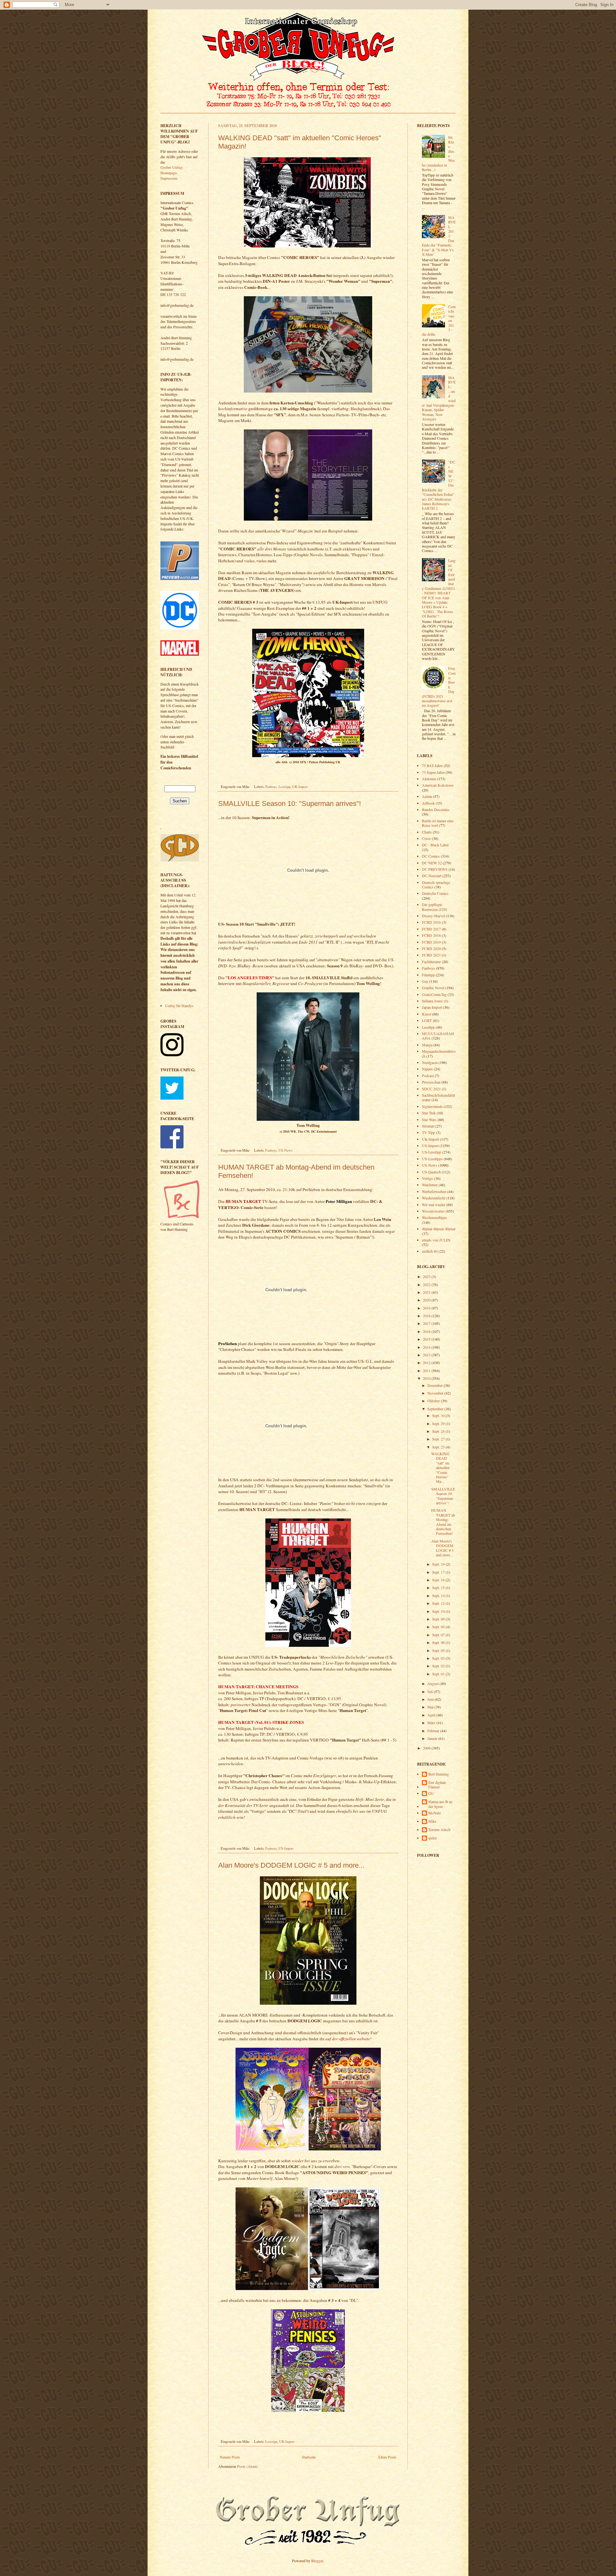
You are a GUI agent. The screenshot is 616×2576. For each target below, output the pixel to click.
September (436, 1409)
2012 (427, 1362)
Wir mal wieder (434, 1205)
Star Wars (429, 1119)
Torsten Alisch (439, 1830)
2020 (427, 1300)
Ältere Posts (387, 2457)
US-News (285, 1150)
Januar (433, 1738)
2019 (427, 1308)
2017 (427, 1323)
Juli (431, 1691)
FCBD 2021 (431, 955)
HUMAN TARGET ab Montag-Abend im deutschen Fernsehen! (443, 1522)
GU (431, 1793)
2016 (427, 1331)
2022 (427, 1284)
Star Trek (429, 1113)
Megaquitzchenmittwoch (439, 1053)
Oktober (434, 1401)
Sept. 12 (439, 1603)
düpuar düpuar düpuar (439, 1229)
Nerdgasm (430, 1062)
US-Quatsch (431, 1172)
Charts (427, 832)
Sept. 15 (439, 1587)
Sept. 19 (439, 1564)
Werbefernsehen (434, 1191)
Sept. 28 (439, 1431)
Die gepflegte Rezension (432, 907)
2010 (427, 1378)
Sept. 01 (439, 1674)
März (432, 1723)
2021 (427, 1292)
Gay (425, 981)
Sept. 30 (439, 1415)
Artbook (428, 803)
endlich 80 (430, 1251)
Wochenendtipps (434, 1217)
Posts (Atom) (247, 2466)
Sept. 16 (439, 1580)
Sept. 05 (439, 1650)
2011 (427, 1370)
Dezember (436, 1385)
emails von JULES (436, 1240)
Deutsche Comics (435, 893)
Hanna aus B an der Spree (440, 1804)
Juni (431, 1699)
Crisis (426, 838)
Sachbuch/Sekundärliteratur (438, 1097)
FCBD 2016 (431, 922)
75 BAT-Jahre (432, 765)
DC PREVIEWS (435, 869)
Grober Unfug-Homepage (172, 170)
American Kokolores (438, 785)
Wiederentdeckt (434, 1198)
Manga (427, 1045)
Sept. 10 (439, 1611)
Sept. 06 (439, 1642)
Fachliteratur (431, 962)
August (433, 1683)
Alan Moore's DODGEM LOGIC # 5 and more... (291, 1865)
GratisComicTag (434, 994)
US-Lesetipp (432, 1152)
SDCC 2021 (431, 1089)
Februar (434, 1731)
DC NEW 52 (432, 863)
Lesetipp (284, 787)
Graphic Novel (433, 988)
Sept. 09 (439, 1619)
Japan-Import (432, 1007)
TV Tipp (428, 1132)
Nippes (427, 1069)
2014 (427, 1347)
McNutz (435, 1813)
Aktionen (429, 779)
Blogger (317, 2561)
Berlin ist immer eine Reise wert (438, 823)
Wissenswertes (433, 1211)
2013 (427, 1355)
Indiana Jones (432, 1001)
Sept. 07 (439, 1635)
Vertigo (428, 1178)
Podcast (428, 1076)
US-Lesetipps (432, 1159)
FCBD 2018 (431, 935)
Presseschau (431, 1082)
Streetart (428, 1126)
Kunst (427, 1014)
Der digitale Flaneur (437, 1785)
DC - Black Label (435, 845)
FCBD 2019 (431, 942)
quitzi (432, 1838)
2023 (427, 1276)
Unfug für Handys (179, 1006)
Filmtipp (428, 975)
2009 (427, 1748)
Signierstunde (432, 1106)
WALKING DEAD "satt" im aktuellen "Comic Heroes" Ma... (440, 1467)
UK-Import (300, 787)
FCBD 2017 (431, 929)
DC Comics (431, 856)
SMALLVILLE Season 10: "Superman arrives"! (290, 804)
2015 (427, 1339)
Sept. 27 (439, 1439)
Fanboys (271, 787)
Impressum (169, 178)
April (432, 1715)
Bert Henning (439, 1774)
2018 (427, 1316)
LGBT (427, 1020)
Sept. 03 (439, 1658)
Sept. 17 (439, 1572)
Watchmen (430, 1185)
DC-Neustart (432, 876)
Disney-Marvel (433, 916)
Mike (432, 1821)
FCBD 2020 (431, 948)
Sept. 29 (439, 1423)
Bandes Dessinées (436, 809)
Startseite (309, 2457)
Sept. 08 (439, 1627)
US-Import (286, 1848)
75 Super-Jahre (433, 772)
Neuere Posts (230, 2457)
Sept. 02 (439, 1666)
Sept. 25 (439, 1447)
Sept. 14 (439, 1595)
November (436, 1393)
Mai (431, 1707)
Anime (427, 796)
